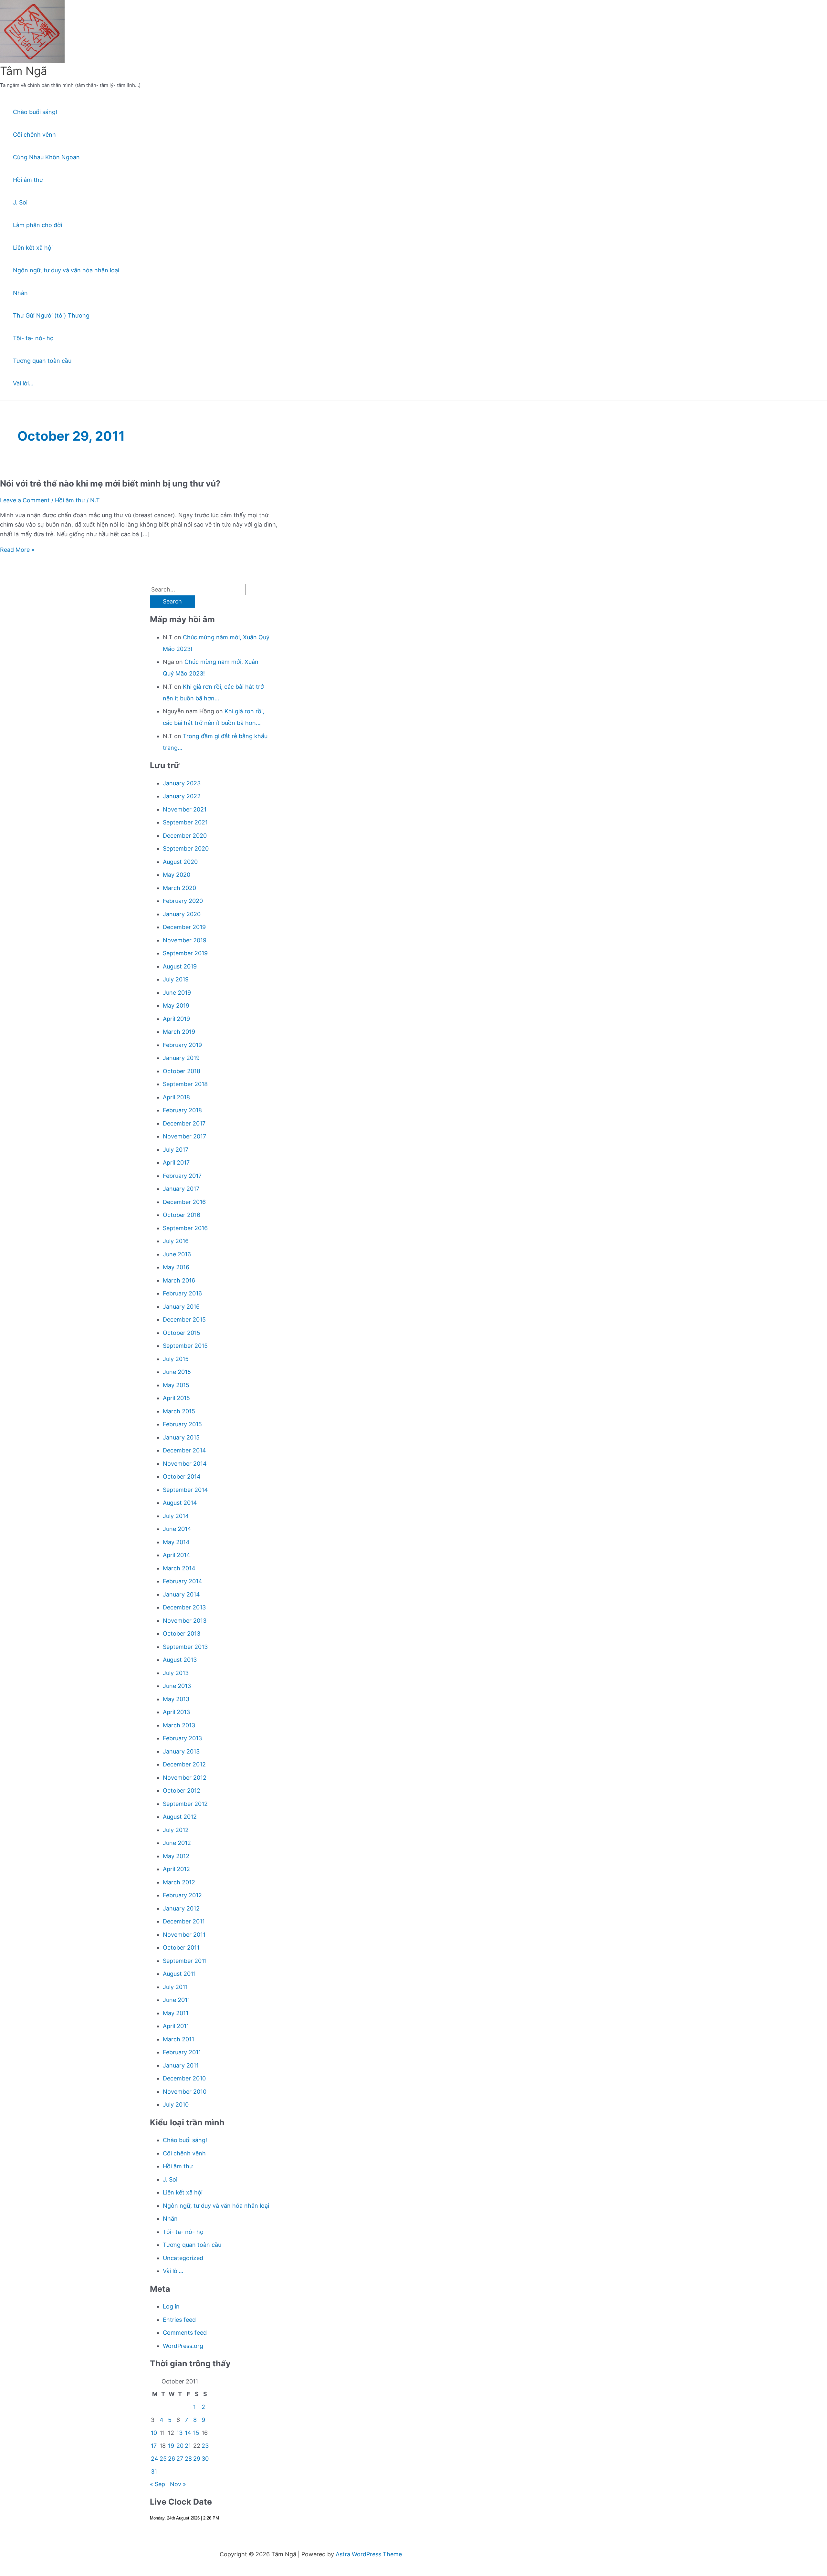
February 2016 (182, 1293)
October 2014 (182, 1476)
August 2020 (180, 862)
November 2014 (185, 1464)
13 (179, 2433)
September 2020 (186, 848)
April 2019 (176, 1019)
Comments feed (185, 2333)
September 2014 (185, 1490)
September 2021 (185, 822)
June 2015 (177, 1372)
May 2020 (177, 875)
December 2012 (184, 1764)
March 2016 (179, 1280)
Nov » (178, 2484)
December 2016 (184, 1202)
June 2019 (177, 993)
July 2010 (176, 2105)
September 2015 (185, 1346)
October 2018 (182, 1071)
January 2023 (182, 783)
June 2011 (176, 2000)
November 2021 (185, 809)
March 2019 (179, 1032)
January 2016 (181, 1307)
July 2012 (176, 1830)
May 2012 (176, 1856)
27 (180, 2459)
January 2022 (182, 796)
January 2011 (181, 2065)
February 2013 (182, 1738)
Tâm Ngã (24, 71)
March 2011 (178, 2039)
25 (163, 2459)
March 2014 (179, 1568)
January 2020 (182, 914)
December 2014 (184, 1450)
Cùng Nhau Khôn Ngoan (46, 157)
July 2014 (176, 1516)
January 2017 (181, 1189)
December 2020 (185, 836)
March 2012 (179, 1882)
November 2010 (185, 2092)
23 (205, 2446)
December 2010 (184, 2078)
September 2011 (185, 1961)
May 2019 (176, 1005)
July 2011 (175, 1987)
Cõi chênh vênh (34, 135)
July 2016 (176, 1241)
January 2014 (181, 1594)
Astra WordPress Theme (369, 2554)
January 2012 (181, 1908)
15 (196, 2433)
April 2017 (176, 1162)
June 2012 (177, 1843)
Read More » (17, 550)
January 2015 (181, 1437)
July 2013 (176, 1673)
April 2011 (176, 2026)
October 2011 (181, 1948)
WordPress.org (183, 2346)
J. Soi (20, 202)
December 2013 (184, 1607)
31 (154, 2471)
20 (180, 2446)
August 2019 (180, 966)
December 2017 (184, 1123)
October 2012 (182, 1791)
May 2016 (176, 1267)
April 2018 (176, 1097)
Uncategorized (183, 2258)
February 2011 (182, 2052)
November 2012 (185, 1778)
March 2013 (179, 1725)
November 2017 (184, 1136)
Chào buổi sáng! (35, 112)
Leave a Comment (25, 500)
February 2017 (182, 1176)
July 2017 (176, 1150)
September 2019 (185, 953)
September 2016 (185, 1228)
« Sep (157, 2484)
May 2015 (176, 1385)
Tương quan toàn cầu (42, 361)
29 (197, 2459)
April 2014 (177, 1555)
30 (205, 2459)
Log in (171, 2306)
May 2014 (176, 1542)
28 (188, 2459)
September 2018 (185, 1084)
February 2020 (183, 901)
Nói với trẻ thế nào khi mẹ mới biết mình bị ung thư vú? (110, 483)
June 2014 (177, 1529)
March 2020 (179, 888)
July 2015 (176, 1359)
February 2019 (182, 1045)
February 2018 (182, 1110)
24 (155, 2459)
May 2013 (176, 1699)
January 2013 (181, 1751)
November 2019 (185, 940)
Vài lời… (23, 383)
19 (171, 2446)
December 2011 (184, 1921)
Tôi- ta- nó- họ (33, 338)
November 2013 (185, 1621)
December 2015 (184, 1319)
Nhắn (20, 293)
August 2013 (180, 1660)
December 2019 (184, 927)
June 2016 (177, 1254)
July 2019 (176, 979)
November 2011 (184, 1935)
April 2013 (176, 1712)
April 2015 (176, 1398)
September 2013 (185, 1647)
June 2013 (177, 1686)
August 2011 (179, 1974)
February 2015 (182, 1424)
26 (172, 2459)
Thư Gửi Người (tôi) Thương (51, 315)
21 (188, 2446)
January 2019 (181, 1058)
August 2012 (180, 1817)
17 (154, 2446)
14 (188, 2433)
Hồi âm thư (28, 180)
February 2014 (183, 1581)
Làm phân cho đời (37, 225)
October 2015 (182, 1333)
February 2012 (182, 1895)
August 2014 (180, 1503)
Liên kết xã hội (33, 248)
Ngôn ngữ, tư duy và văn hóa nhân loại (66, 270)
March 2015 (179, 1411)
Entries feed (179, 2320)
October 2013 (182, 1634)
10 (154, 2433)
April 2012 (176, 1869)
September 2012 (185, 1804)
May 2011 (176, 2013)
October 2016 (182, 1215)
